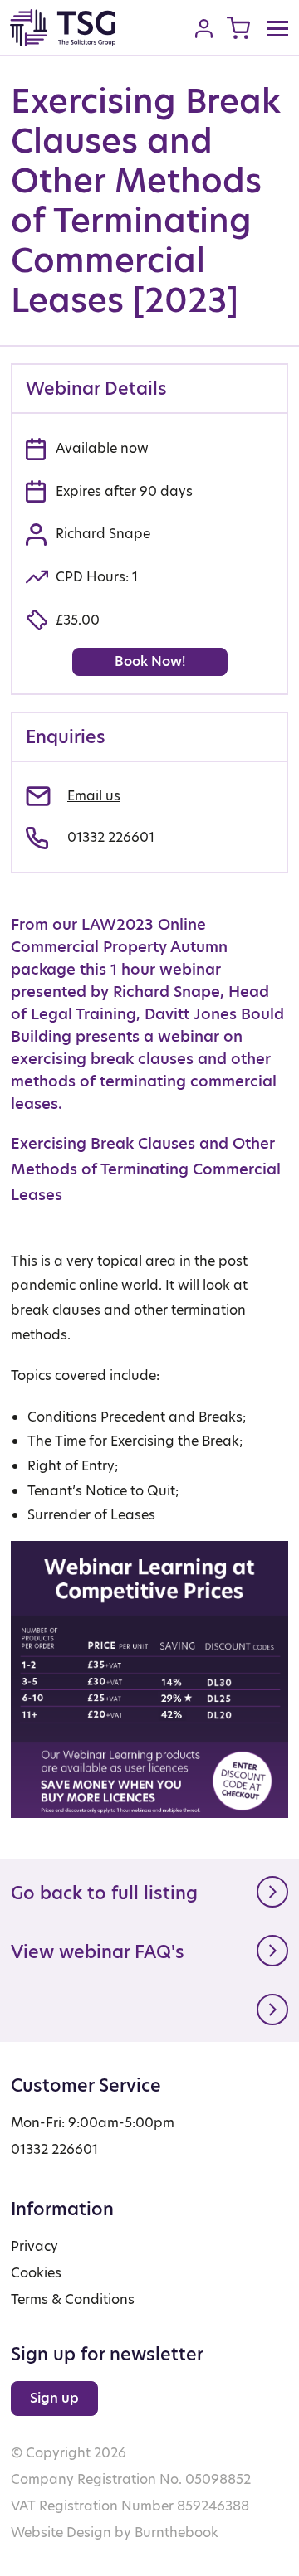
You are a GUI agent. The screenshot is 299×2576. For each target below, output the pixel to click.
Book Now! (150, 661)
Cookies (36, 2273)
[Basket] (238, 28)
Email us (94, 796)
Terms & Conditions (73, 2299)
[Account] (204, 28)
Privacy (34, 2246)
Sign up (54, 2398)
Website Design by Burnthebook (115, 2532)
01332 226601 (111, 837)
